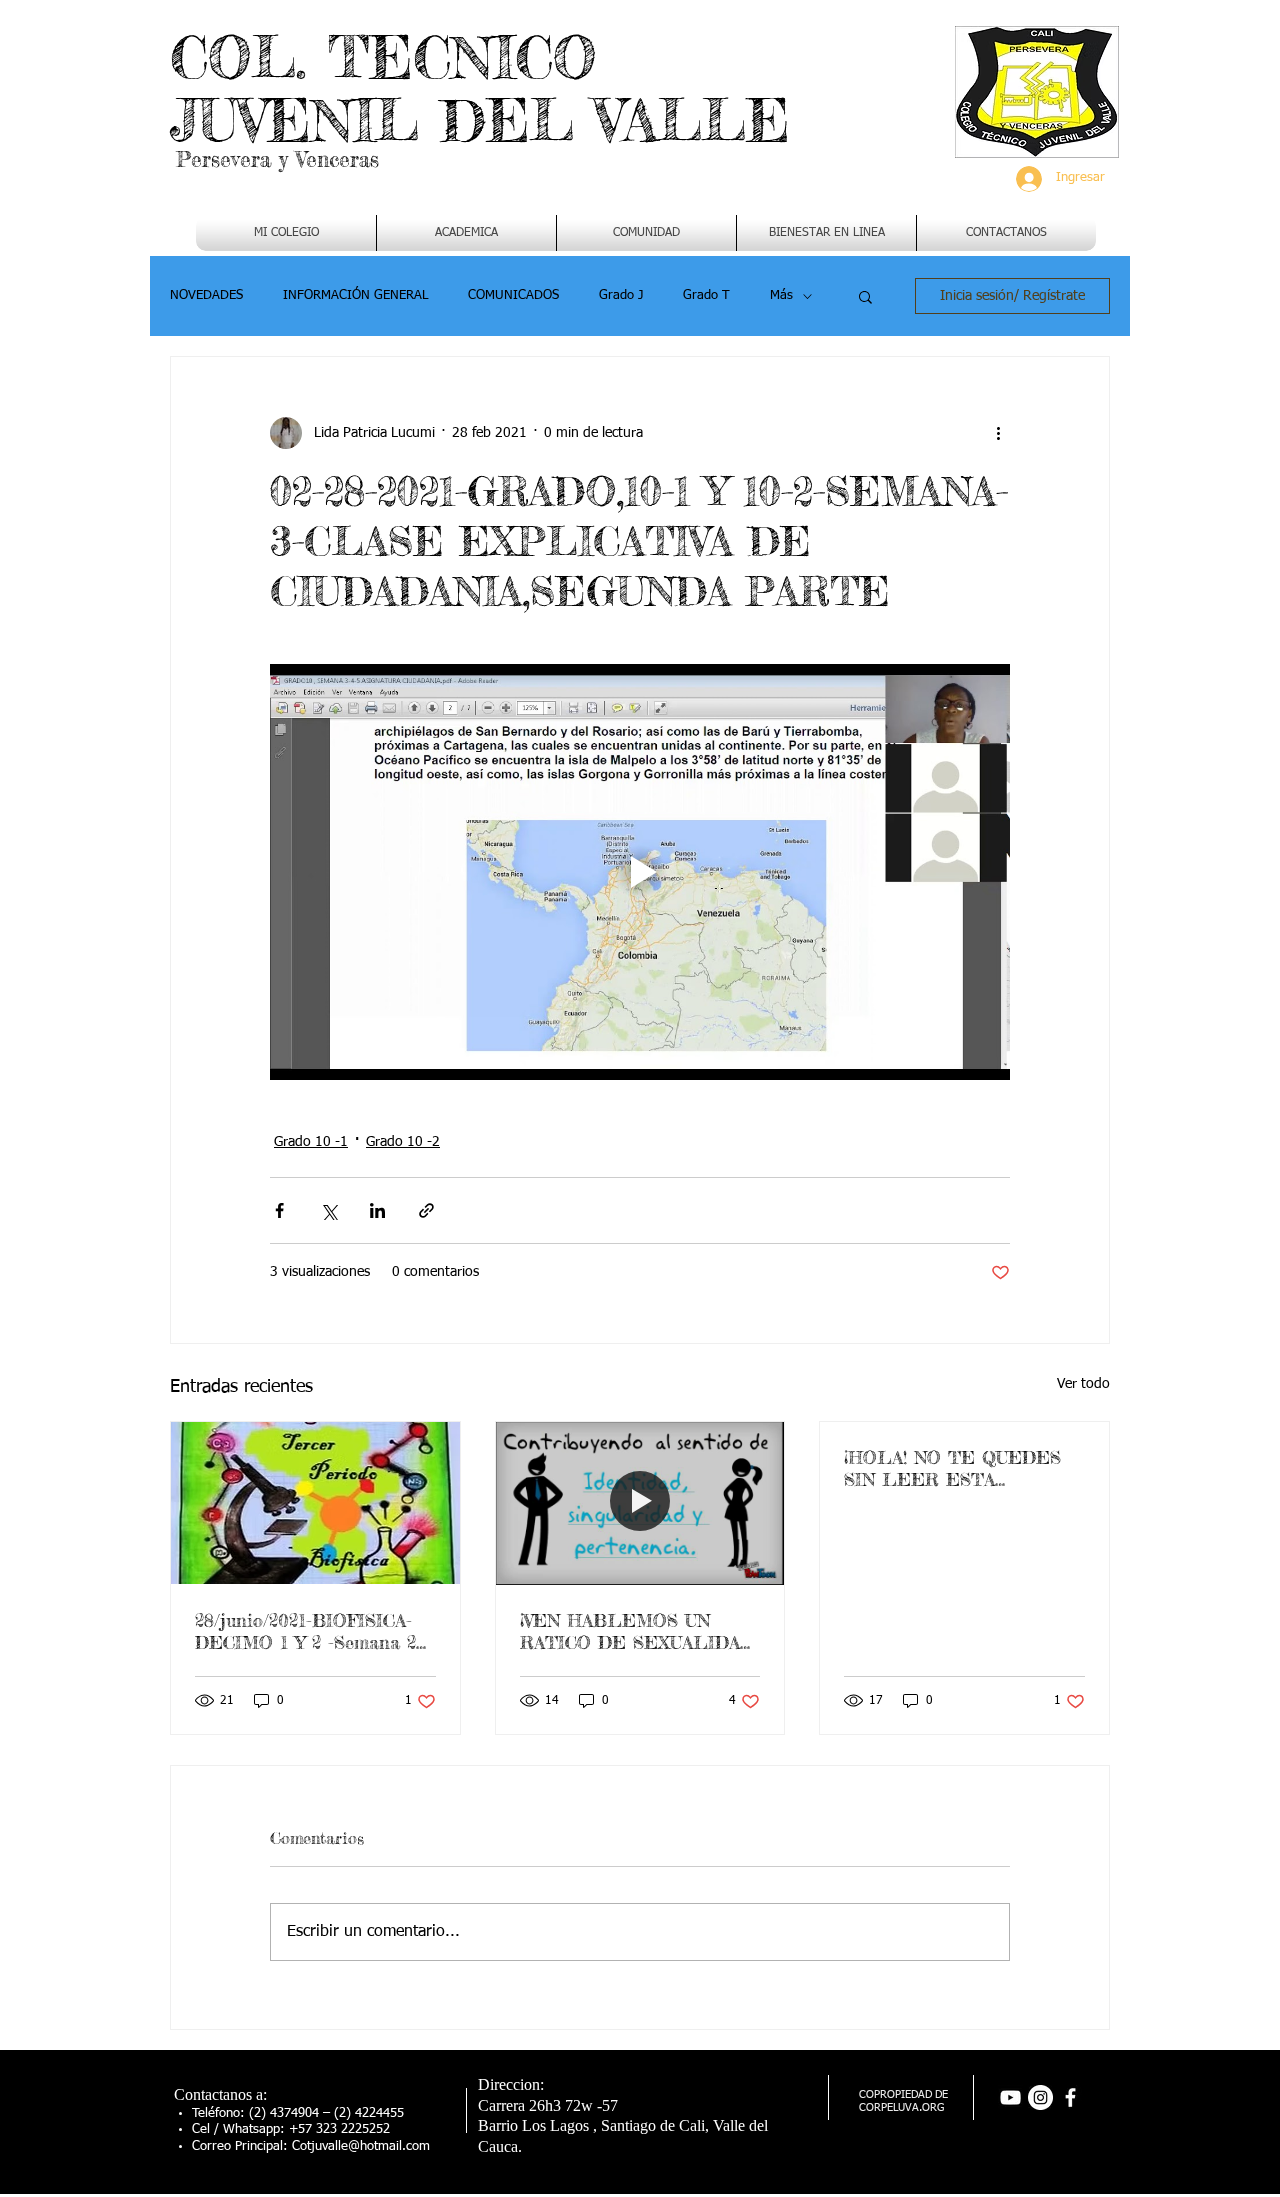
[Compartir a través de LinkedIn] (377, 1210)
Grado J (621, 295)
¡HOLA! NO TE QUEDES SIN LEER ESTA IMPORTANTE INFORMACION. (952, 1468)
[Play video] (640, 872)
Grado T (706, 295)
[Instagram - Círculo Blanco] (1040, 2097)
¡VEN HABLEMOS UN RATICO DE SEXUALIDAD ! (637, 1631)
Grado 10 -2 (403, 1142)
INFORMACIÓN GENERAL (355, 295)
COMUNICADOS (513, 295)
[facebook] (1070, 2097)
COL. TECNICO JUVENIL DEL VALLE (480, 88)
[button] (466, 233)
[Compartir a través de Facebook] (279, 1210)
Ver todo (1083, 1384)
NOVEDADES (206, 295)
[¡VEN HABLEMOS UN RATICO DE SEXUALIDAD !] (640, 1503)
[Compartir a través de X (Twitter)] (328, 1210)
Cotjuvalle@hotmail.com (361, 2146)
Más (781, 295)
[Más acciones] (998, 433)
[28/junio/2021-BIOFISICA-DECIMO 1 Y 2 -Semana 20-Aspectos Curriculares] (315, 1503)
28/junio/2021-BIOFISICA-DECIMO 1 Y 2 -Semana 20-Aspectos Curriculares (314, 1631)
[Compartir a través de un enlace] (426, 1210)
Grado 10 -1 (311, 1142)
